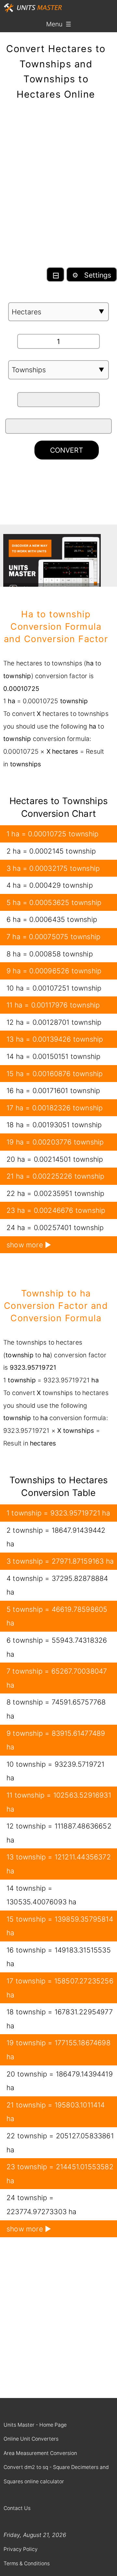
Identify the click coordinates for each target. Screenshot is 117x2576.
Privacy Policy (21, 2549)
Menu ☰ (59, 24)
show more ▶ (29, 1245)
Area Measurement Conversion (40, 2453)
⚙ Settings (92, 275)
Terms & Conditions (27, 2563)
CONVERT (67, 450)
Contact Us (17, 2508)
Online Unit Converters (31, 2439)
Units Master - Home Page (35, 2425)
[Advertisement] (58, 188)
